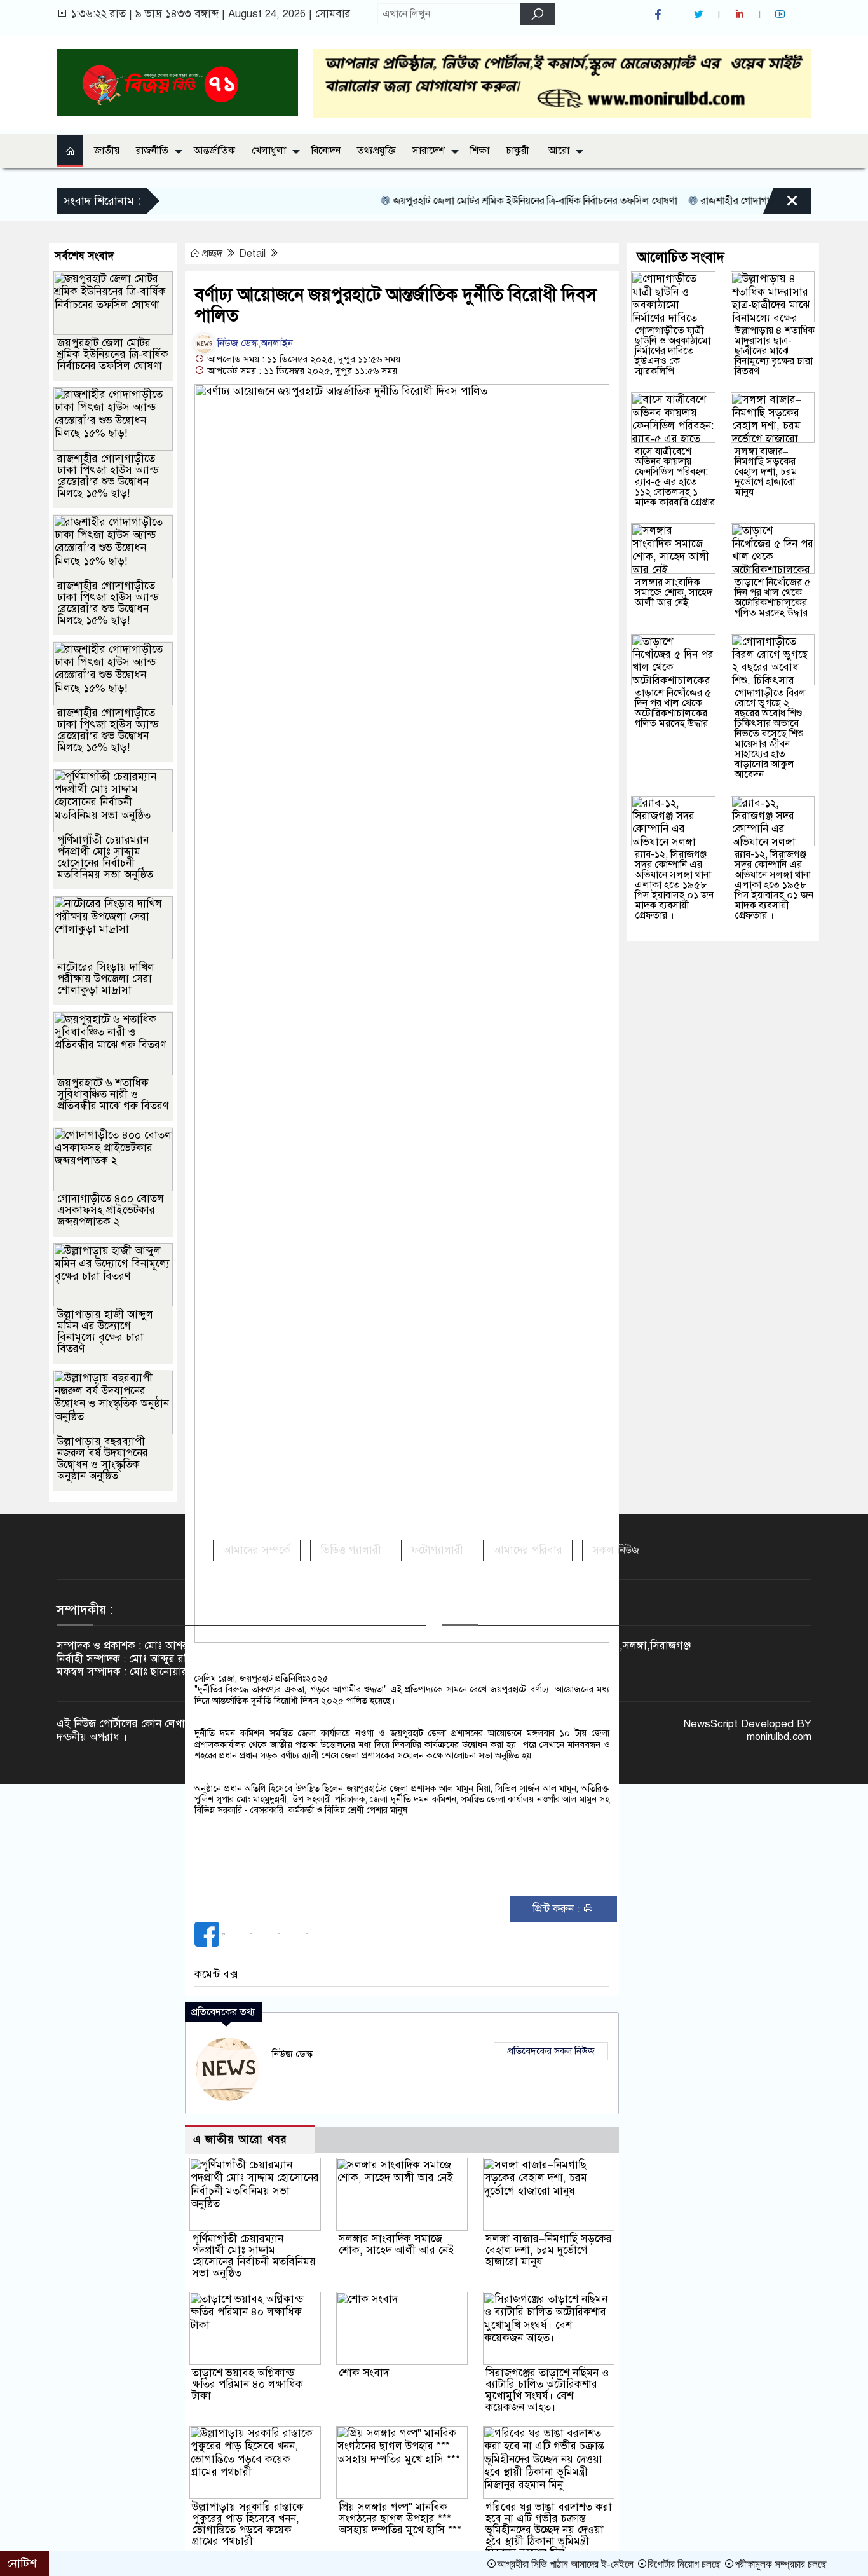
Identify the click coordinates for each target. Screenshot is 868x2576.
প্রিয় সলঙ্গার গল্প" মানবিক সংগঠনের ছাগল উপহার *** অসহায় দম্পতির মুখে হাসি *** (400, 2518)
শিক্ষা (480, 151)
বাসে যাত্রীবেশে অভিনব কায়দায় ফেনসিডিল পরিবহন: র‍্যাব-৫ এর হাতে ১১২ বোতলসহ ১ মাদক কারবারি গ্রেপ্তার (675, 477)
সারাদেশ (429, 151)
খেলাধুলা (269, 151)
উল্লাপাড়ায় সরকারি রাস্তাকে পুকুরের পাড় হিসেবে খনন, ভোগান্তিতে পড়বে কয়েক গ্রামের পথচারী (248, 2524)
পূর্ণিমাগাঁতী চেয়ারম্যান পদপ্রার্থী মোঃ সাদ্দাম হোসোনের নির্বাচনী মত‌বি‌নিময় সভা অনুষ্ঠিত (254, 2256)
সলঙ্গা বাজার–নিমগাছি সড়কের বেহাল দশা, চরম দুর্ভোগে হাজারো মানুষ (549, 2250)
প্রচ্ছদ (212, 254)
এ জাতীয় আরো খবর (240, 2140)
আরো (559, 151)
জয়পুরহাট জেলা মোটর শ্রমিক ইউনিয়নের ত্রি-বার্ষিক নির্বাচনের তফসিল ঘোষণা (485, 201)
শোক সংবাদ (364, 2373)
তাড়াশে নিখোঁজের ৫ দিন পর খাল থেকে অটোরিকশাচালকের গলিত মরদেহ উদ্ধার (773, 598)
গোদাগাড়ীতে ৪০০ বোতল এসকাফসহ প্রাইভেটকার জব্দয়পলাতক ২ (111, 1210)
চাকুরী (518, 151)
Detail (254, 254)
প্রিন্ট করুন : (558, 1909)
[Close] (781, 193)
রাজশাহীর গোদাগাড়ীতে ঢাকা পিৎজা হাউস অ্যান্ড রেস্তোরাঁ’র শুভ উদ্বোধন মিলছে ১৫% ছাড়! (108, 476)
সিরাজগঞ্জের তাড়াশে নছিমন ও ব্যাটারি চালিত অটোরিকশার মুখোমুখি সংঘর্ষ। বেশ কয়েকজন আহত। (547, 2390)
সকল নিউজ (616, 1550)
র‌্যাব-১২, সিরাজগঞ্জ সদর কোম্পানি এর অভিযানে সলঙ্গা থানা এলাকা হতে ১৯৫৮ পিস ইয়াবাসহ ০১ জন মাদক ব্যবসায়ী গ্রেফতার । (674, 885)
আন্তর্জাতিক (214, 151)
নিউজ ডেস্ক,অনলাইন (254, 343)
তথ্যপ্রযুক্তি (376, 151)
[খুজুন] (537, 14)
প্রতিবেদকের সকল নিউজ (551, 2051)
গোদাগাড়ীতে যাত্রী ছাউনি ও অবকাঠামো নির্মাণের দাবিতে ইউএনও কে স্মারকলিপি (673, 351)
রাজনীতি (152, 151)
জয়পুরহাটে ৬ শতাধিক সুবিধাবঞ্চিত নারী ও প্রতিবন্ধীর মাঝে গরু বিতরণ (113, 1094)
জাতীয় (107, 151)
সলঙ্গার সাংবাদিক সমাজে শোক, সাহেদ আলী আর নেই (397, 2244)
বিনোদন (326, 151)
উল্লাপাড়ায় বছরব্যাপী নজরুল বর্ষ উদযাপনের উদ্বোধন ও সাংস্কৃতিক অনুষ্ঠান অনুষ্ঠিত (103, 1459)
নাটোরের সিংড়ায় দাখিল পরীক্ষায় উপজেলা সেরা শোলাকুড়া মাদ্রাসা (106, 979)
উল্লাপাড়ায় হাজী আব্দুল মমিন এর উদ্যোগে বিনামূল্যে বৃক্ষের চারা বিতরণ (105, 1332)
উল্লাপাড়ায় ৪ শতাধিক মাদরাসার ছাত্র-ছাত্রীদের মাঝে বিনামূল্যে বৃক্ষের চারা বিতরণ (775, 351)
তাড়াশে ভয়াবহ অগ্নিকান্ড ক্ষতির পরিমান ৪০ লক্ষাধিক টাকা (248, 2384)
